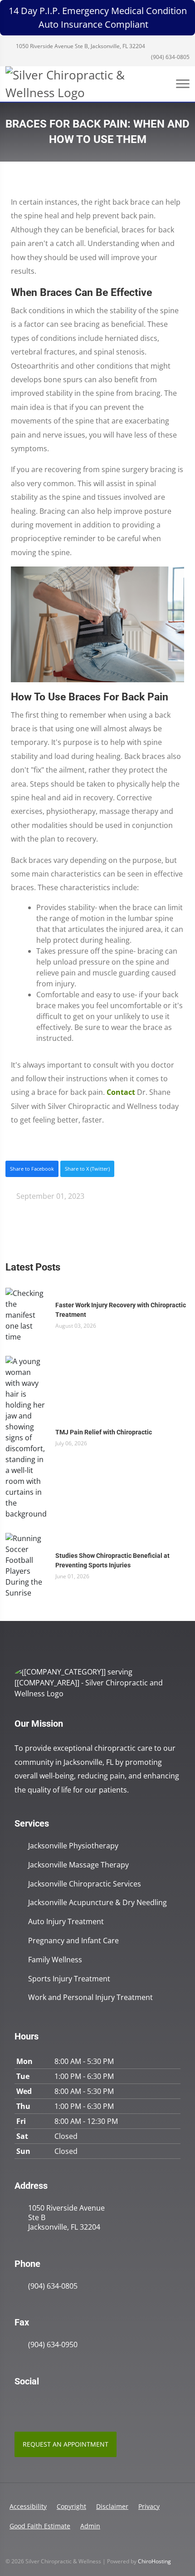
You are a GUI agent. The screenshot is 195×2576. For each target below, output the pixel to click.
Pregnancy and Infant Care (73, 1941)
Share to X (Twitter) (87, 1169)
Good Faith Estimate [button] (40, 2526)
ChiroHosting (154, 2561)
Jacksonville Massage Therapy (78, 1865)
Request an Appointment (66, 2444)
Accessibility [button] (28, 2506)
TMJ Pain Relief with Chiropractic (104, 1432)
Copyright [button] (71, 2506)
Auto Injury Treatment (66, 1922)
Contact (121, 1092)
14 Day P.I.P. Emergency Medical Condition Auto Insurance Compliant (98, 17)
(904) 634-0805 (170, 57)
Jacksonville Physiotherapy (73, 1846)
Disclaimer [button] (112, 2506)
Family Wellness (55, 1960)
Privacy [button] (149, 2506)
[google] (19, 2404)
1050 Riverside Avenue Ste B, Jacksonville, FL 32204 (80, 46)
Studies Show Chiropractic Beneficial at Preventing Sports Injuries (112, 1560)
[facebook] (39, 2404)
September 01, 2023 (49, 1196)
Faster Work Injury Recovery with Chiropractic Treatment (121, 1310)
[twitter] (59, 2404)
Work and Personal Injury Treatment (90, 1997)
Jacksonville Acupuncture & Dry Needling (97, 1903)
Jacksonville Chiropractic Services (85, 1884)
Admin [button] (90, 2526)
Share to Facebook (32, 1169)
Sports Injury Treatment (69, 1979)
